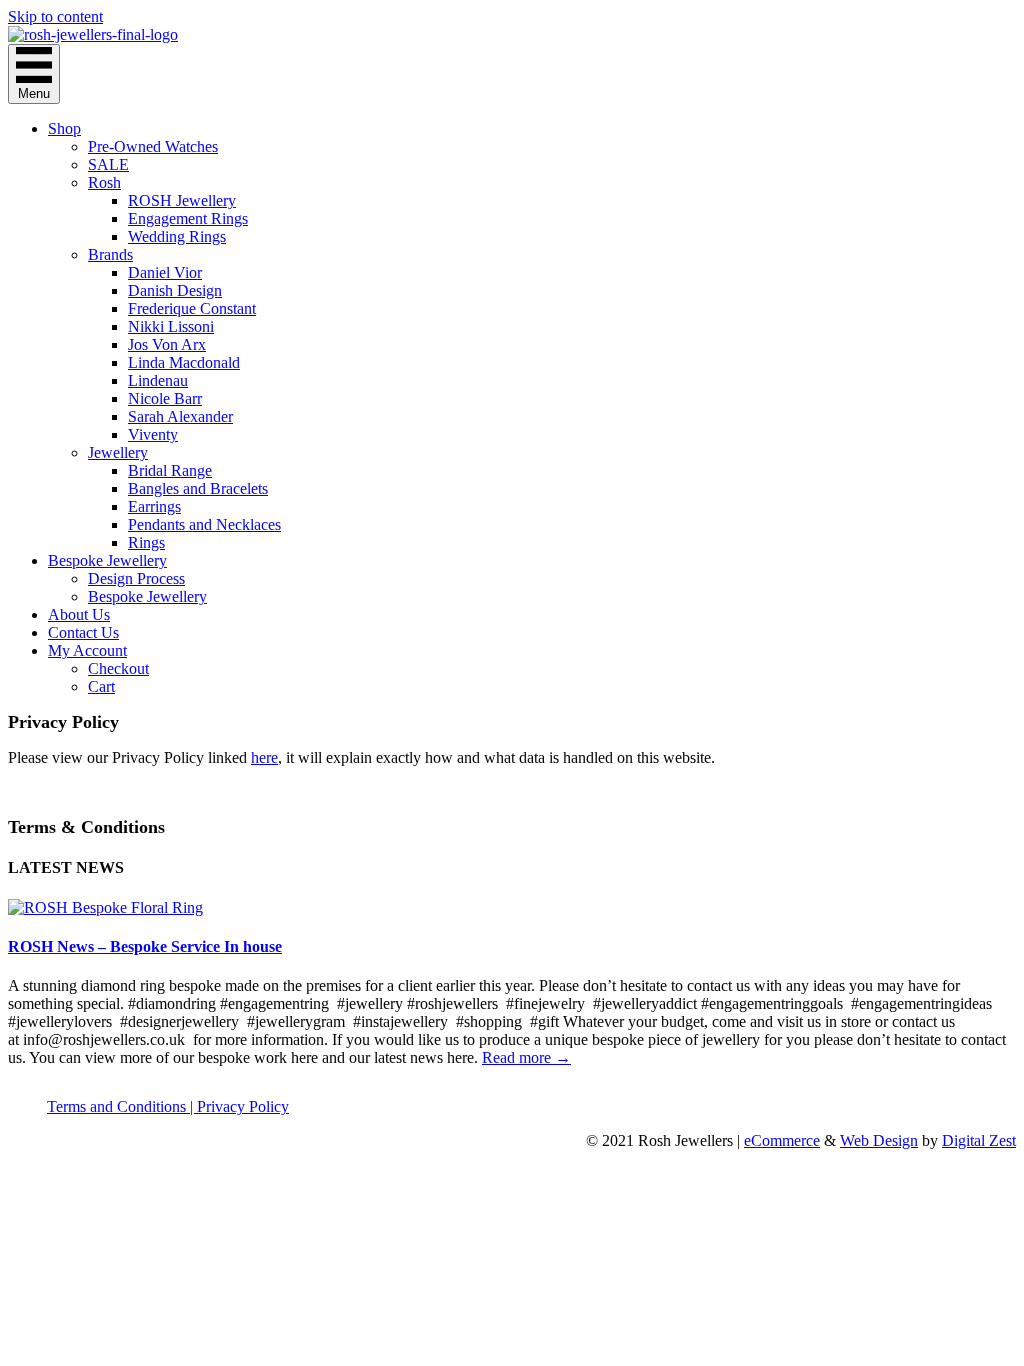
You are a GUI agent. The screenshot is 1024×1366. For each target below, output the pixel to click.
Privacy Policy (243, 1106)
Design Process (136, 578)
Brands (110, 254)
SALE (108, 164)
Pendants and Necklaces (204, 524)
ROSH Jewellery (182, 200)
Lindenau (158, 380)
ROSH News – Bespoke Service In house (145, 946)
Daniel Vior (165, 272)
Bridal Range (170, 470)
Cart (101, 686)
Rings (146, 542)
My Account (87, 650)
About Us (79, 614)
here (264, 757)
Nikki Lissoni (171, 326)
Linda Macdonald (184, 362)
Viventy (153, 434)
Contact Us (83, 632)
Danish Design (175, 290)
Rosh (104, 182)
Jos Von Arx (167, 344)
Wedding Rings (177, 236)
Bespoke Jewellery (107, 560)
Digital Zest (979, 1140)
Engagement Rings (188, 218)
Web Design (879, 1140)
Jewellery (118, 452)
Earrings (154, 506)
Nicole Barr (165, 398)
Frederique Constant (192, 308)
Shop (64, 128)
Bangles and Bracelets (198, 488)
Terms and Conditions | (122, 1106)
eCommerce (782, 1140)
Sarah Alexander (180, 416)
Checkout (118, 668)
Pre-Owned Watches (153, 146)
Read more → (526, 1057)
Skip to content (55, 16)
